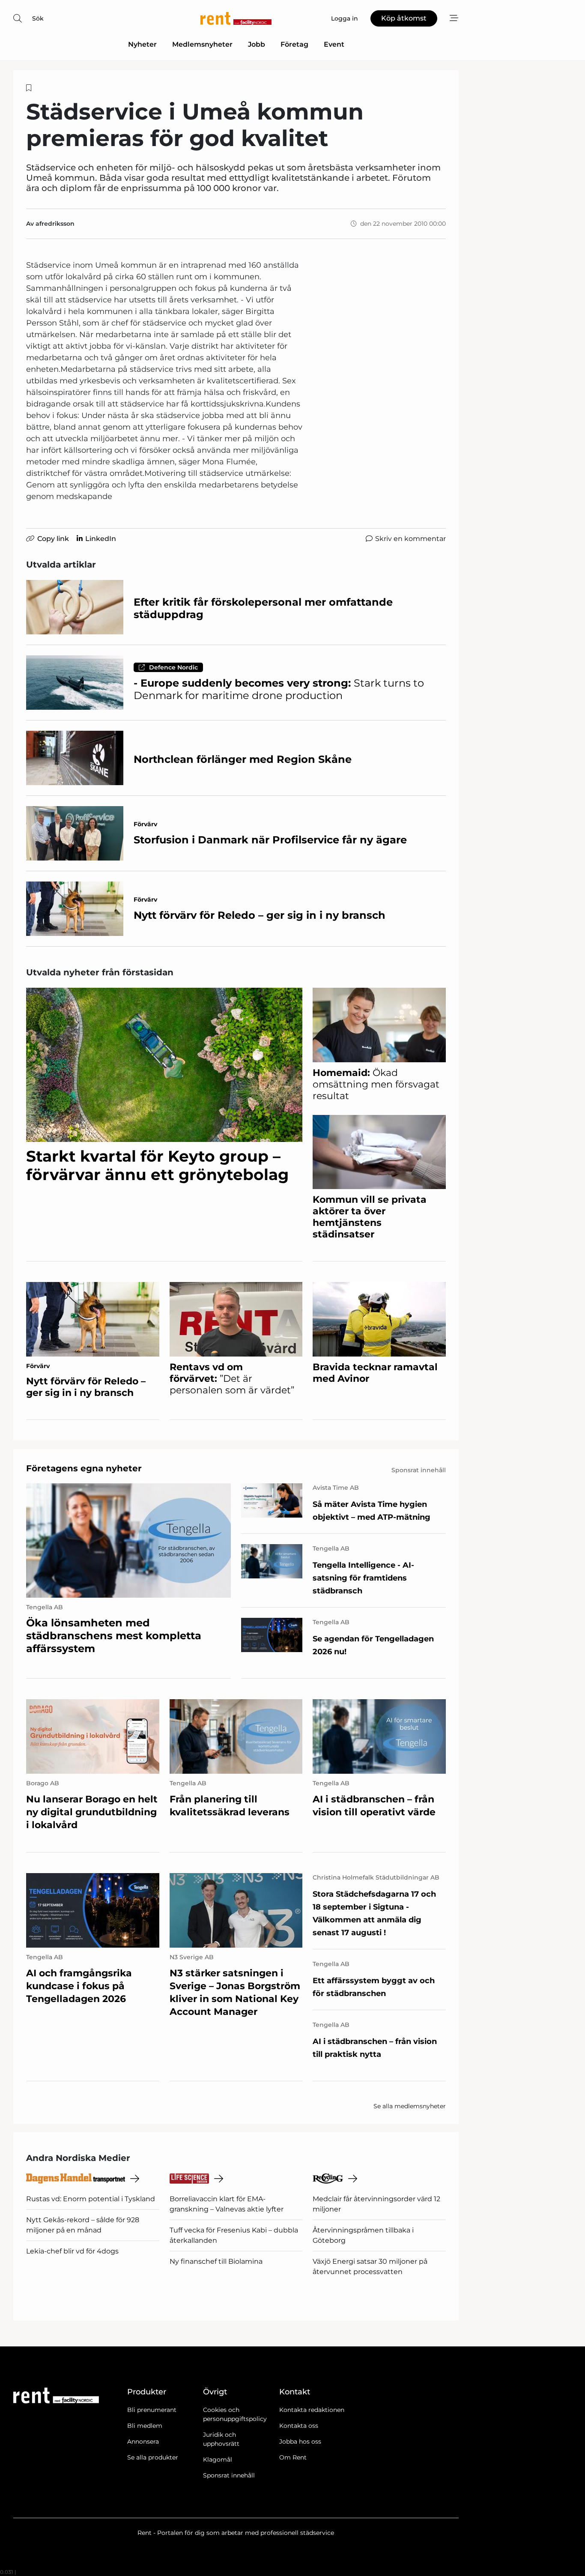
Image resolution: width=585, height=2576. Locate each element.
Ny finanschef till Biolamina (216, 2261)
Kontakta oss (299, 2426)
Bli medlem (145, 2426)
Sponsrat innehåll (229, 2475)
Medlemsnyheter (202, 44)
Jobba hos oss (300, 2442)
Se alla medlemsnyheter (410, 2106)
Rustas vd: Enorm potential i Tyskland (91, 2199)
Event (334, 44)
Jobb (257, 44)
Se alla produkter (153, 2457)
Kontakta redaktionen (312, 2410)
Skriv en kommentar (410, 539)
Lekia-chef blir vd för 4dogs (72, 2251)
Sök (38, 18)
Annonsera (143, 2442)
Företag (294, 44)
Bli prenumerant (152, 2410)
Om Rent (293, 2457)
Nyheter (142, 44)
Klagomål (218, 2459)
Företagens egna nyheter (84, 1468)
